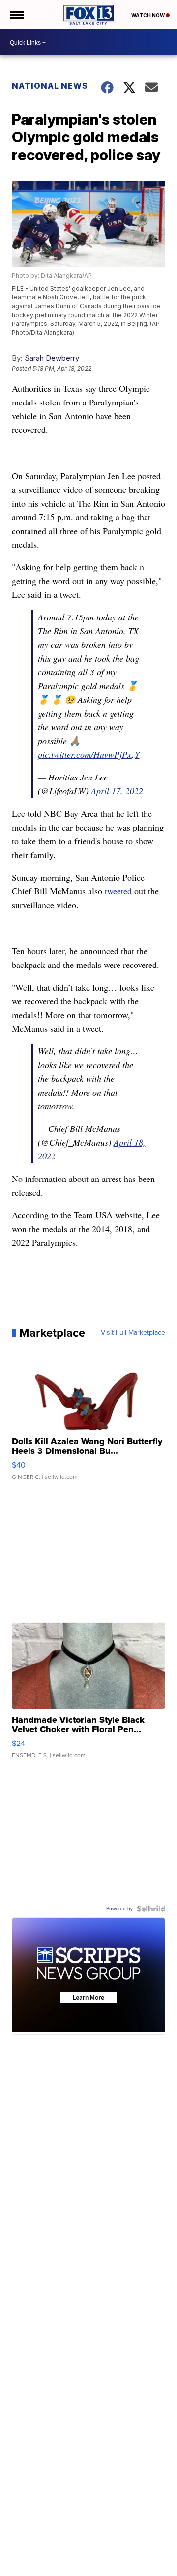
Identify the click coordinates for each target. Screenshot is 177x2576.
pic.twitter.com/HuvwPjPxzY (89, 754)
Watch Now (148, 15)
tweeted (118, 891)
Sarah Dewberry (52, 358)
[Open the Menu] (16, 15)
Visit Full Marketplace (133, 1333)
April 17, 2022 (117, 791)
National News (50, 86)
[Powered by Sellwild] (151, 1909)
